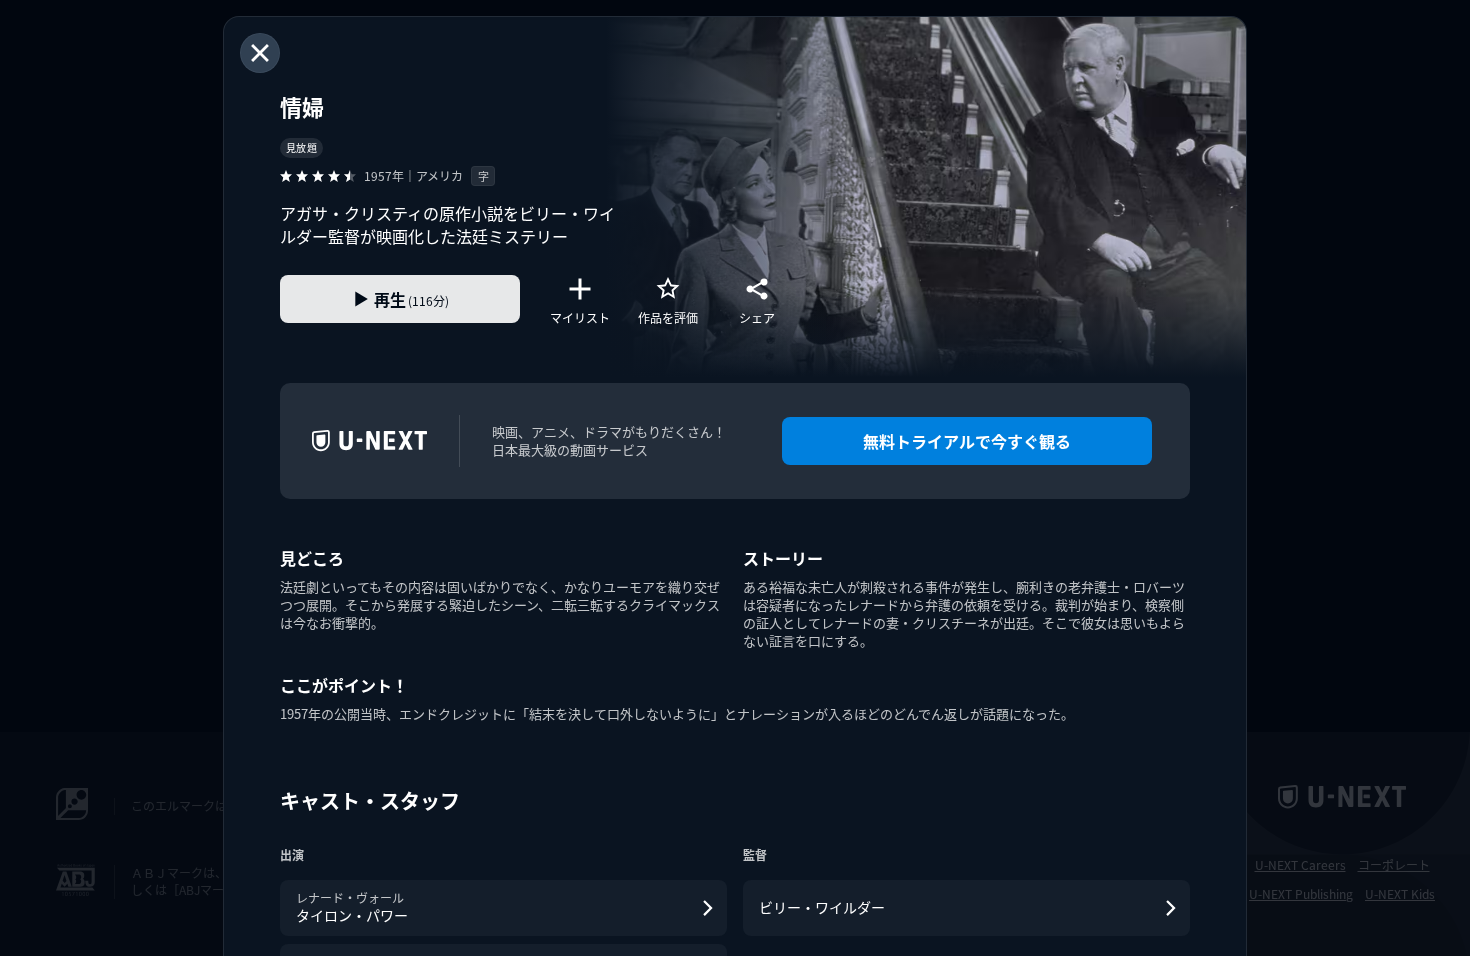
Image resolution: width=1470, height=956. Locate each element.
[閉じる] (260, 53)
